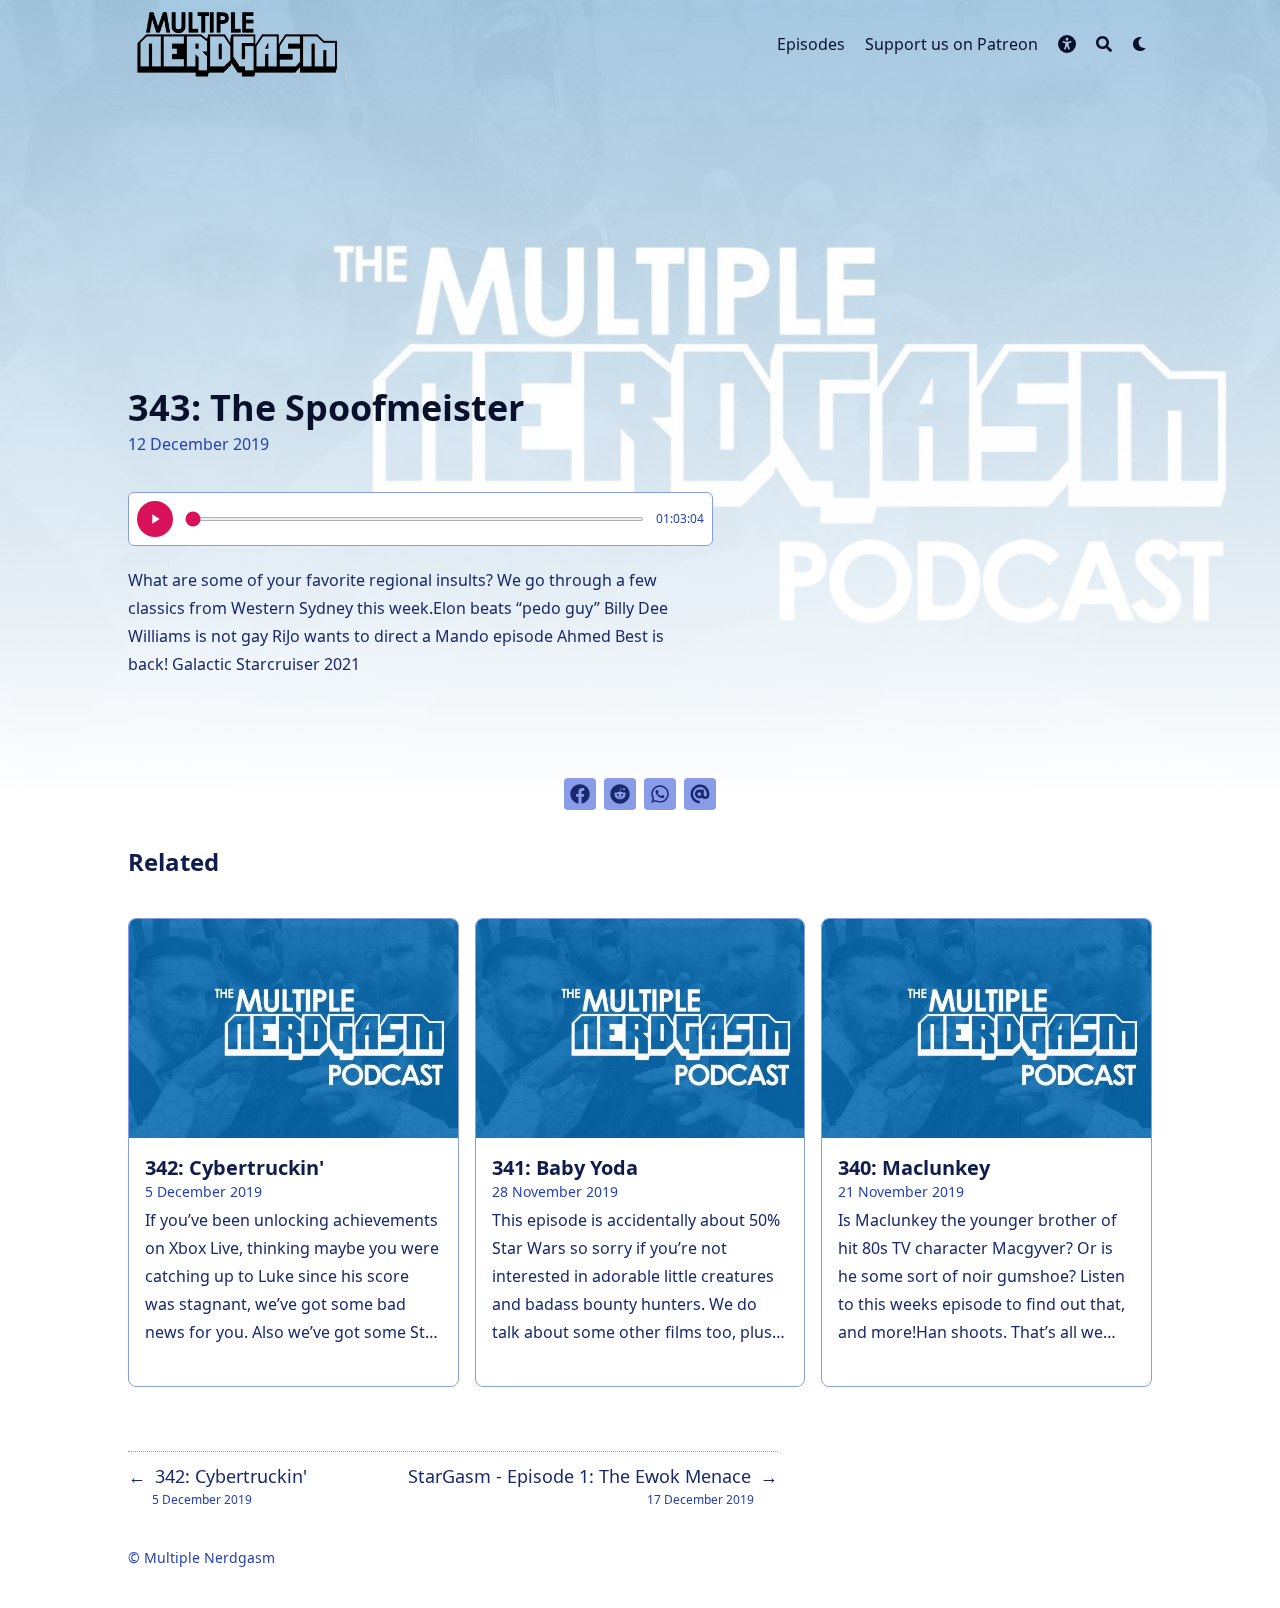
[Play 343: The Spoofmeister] (155, 519)
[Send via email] (700, 794)
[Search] (1104, 44)
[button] (1067, 44)
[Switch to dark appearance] (1140, 44)
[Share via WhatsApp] (660, 794)
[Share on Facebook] (580, 794)
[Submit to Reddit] (620, 794)
